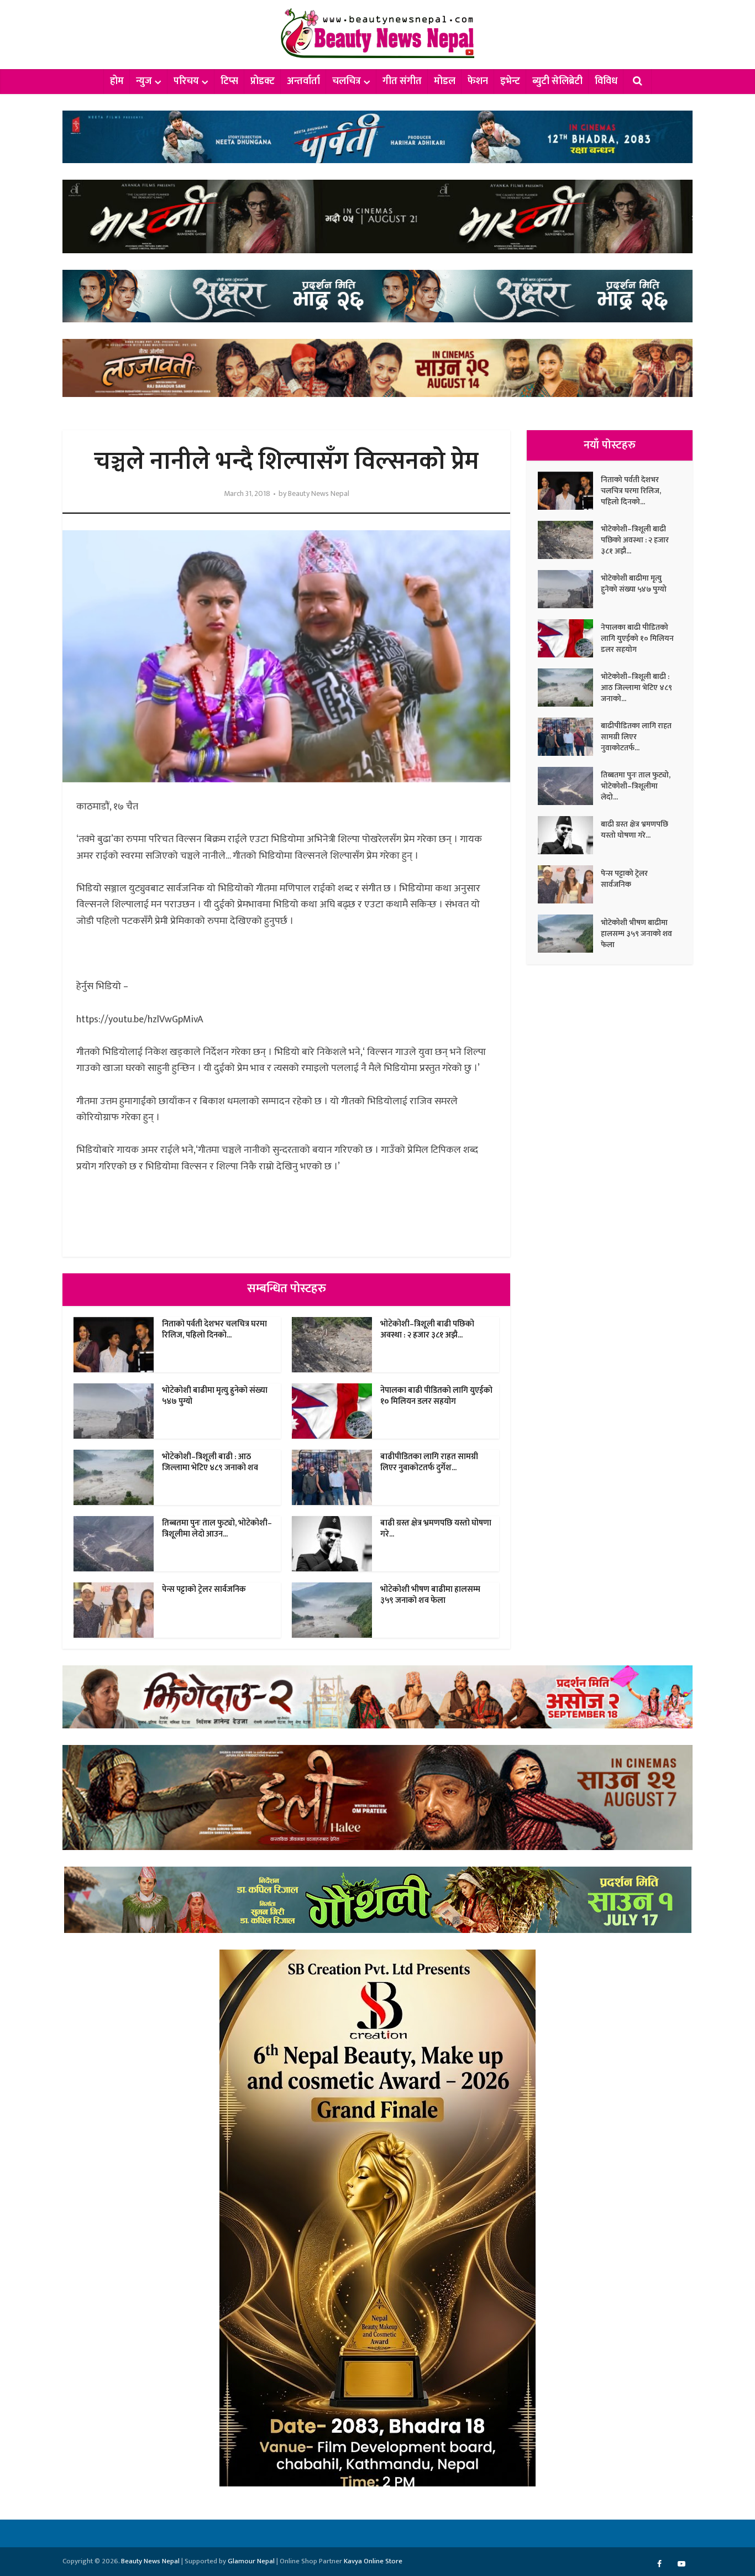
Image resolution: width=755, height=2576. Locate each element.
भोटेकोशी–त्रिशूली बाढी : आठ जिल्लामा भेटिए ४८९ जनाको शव (210, 1462)
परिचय (186, 81)
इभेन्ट (510, 81)
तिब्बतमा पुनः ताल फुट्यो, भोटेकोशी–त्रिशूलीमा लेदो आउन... (217, 1529)
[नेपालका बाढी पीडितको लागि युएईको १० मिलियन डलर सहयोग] (569, 638)
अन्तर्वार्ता (303, 81)
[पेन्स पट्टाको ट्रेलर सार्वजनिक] (569, 884)
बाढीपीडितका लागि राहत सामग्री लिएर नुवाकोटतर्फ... (636, 736)
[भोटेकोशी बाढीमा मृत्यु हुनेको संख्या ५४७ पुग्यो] (569, 589)
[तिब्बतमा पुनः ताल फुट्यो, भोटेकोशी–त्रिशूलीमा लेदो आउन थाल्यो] (569, 786)
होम (117, 81)
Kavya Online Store (373, 2561)
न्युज (144, 81)
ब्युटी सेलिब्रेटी (557, 81)
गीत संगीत (402, 81)
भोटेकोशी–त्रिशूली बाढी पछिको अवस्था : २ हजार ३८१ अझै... (427, 1329)
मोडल (445, 81)
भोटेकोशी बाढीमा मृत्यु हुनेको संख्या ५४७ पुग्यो (215, 1396)
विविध (606, 81)
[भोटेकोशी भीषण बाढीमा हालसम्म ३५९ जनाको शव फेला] (569, 934)
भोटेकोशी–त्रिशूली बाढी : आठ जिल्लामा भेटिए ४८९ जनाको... (636, 687)
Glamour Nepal (251, 2561)
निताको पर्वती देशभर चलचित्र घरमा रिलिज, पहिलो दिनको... (214, 1329)
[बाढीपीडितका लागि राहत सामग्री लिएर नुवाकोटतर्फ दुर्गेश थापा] (569, 737)
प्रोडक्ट (263, 81)
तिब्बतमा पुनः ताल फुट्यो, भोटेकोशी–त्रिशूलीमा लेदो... (636, 786)
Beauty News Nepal (319, 494)
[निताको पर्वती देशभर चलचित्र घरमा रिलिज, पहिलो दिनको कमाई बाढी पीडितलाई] (569, 491)
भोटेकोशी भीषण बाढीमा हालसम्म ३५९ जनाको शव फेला (430, 1595)
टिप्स (229, 81)
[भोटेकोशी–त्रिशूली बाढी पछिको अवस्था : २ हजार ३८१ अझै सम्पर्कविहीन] (569, 540)
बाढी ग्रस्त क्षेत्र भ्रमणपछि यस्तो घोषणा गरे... (436, 1529)
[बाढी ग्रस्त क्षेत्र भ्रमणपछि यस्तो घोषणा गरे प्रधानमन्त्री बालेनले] (569, 835)
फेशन (478, 81)
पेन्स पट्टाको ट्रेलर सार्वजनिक (204, 1589)
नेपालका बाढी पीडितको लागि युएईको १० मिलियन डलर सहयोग (436, 1396)
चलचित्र (347, 81)
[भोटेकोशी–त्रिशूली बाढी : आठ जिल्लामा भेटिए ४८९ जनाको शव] (569, 688)
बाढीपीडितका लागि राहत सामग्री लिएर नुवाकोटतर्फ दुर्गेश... (429, 1462)
